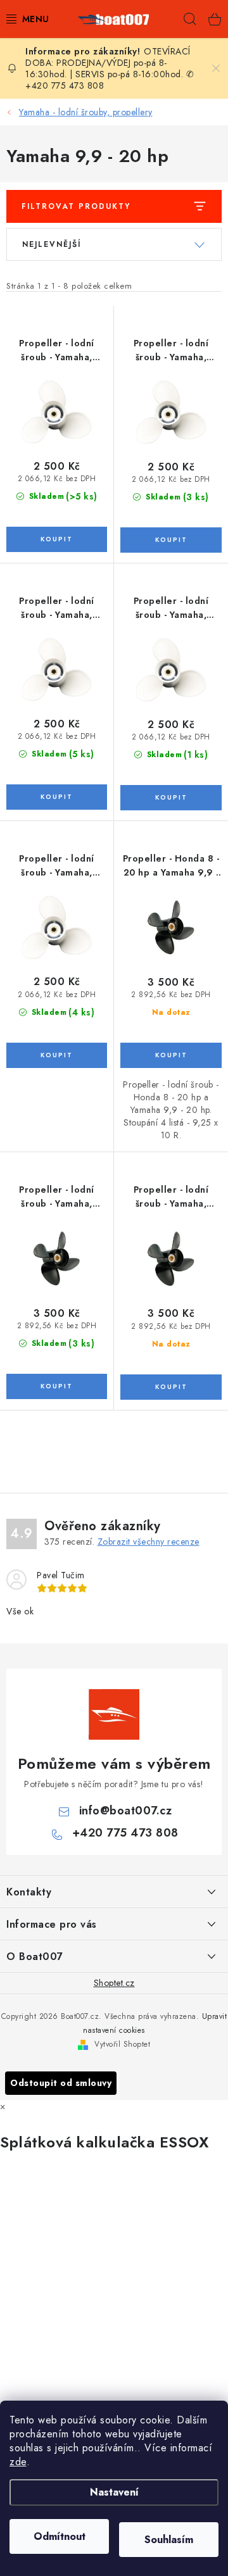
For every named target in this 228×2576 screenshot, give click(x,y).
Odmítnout (60, 2536)
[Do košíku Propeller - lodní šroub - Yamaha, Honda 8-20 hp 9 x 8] (171, 798)
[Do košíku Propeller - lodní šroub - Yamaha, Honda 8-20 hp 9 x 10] (57, 539)
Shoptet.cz (114, 1983)
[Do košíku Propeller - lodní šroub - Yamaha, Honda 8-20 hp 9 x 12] (57, 797)
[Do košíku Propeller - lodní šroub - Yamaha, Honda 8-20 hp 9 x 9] (57, 1055)
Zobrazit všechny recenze (149, 1542)
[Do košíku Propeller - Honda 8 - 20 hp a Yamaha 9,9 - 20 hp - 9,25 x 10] (171, 1055)
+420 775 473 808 (125, 1833)
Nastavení (114, 2492)
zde (18, 2462)
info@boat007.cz (126, 1811)
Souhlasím (169, 2540)
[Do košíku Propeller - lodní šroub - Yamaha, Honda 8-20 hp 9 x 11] (171, 540)
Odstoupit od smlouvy (61, 2083)
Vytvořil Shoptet (122, 2044)
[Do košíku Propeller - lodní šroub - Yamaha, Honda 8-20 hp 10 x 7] (171, 1387)
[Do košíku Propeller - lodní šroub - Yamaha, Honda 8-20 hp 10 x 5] (57, 1386)
